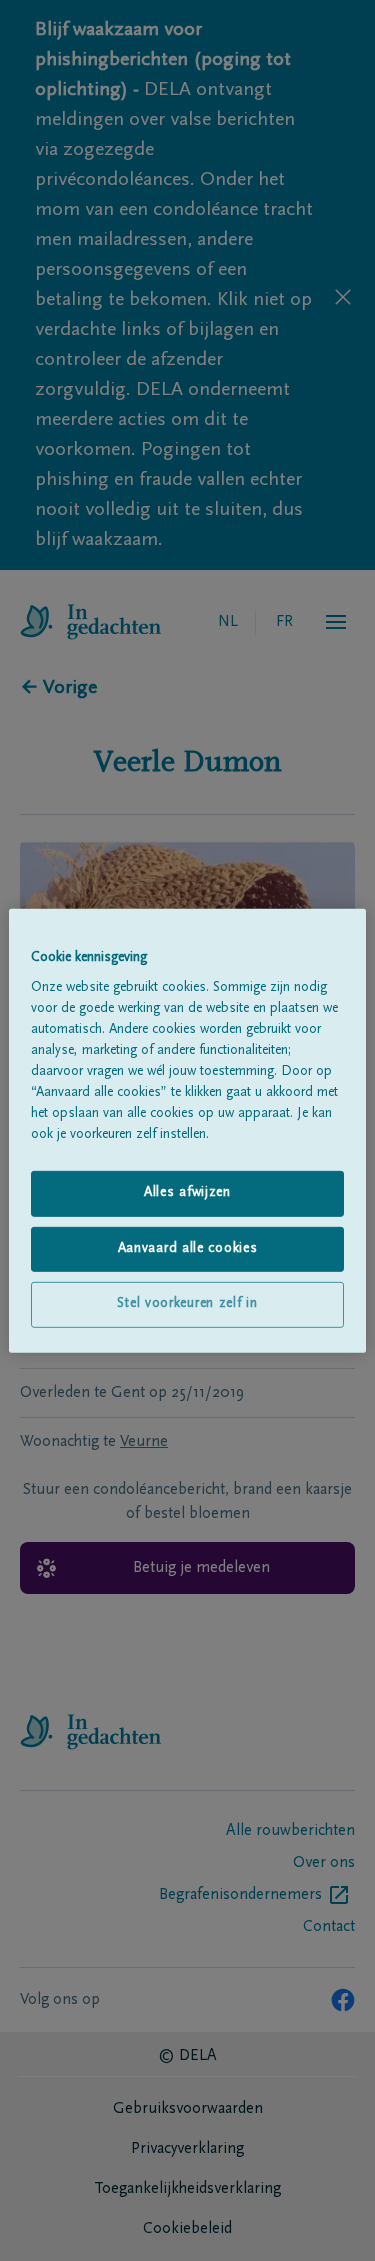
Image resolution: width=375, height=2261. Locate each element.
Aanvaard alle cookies (188, 1249)
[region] (187, 1130)
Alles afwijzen (187, 1193)
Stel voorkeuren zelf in (187, 1304)
